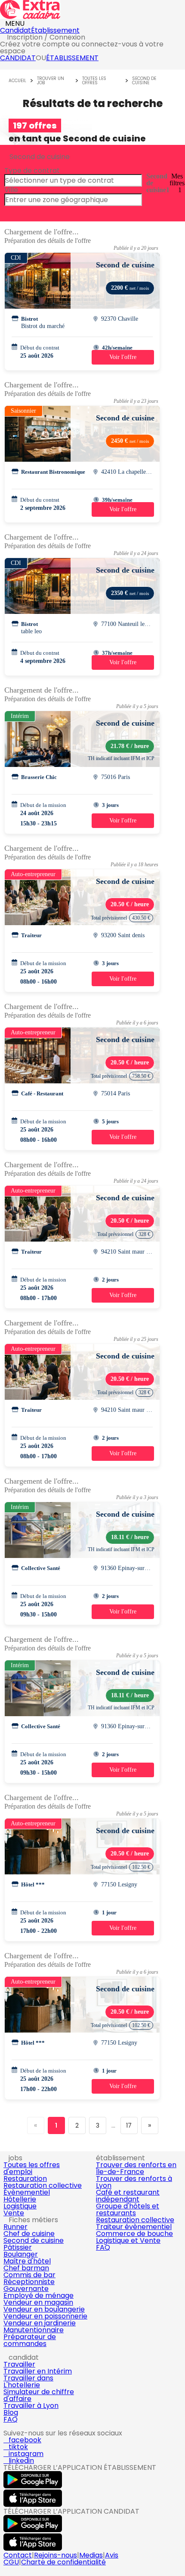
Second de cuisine (144, 81)
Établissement (55, 30)
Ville (11, 190)
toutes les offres (94, 81)
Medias (91, 2555)
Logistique (20, 2206)
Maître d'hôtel (27, 2261)
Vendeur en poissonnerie (45, 2316)
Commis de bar (29, 2275)
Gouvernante (26, 2289)
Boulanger (21, 2254)
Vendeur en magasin (38, 2302)
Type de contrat (32, 170)
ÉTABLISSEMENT (72, 58)
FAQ (103, 2247)
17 (129, 2125)
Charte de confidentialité (63, 2562)
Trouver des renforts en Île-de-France (136, 2168)
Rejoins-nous (55, 2555)
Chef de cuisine (29, 2234)
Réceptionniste (29, 2282)
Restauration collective (43, 2185)
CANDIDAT (18, 58)
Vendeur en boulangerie (44, 2309)
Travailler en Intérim (38, 2371)
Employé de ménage (39, 2295)
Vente (14, 2213)
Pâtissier (18, 2247)
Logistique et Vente (128, 2240)
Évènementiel (27, 2192)
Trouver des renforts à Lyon (134, 2182)
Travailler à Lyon (31, 2406)
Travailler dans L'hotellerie (28, 2381)
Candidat (15, 30)
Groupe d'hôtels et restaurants (128, 2210)
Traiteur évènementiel (134, 2227)
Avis (112, 2555)
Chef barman (26, 2268)
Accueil (17, 81)
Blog (11, 2412)
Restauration (25, 2179)
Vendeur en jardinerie (40, 2323)
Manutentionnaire (34, 2330)
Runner (15, 2227)
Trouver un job (51, 81)
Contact (18, 2555)
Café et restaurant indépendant (128, 2196)
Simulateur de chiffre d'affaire (39, 2395)
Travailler (19, 2364)
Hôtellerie (20, 2199)
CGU (11, 2562)
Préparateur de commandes (30, 2340)
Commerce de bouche (134, 2234)
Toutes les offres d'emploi (32, 2168)
